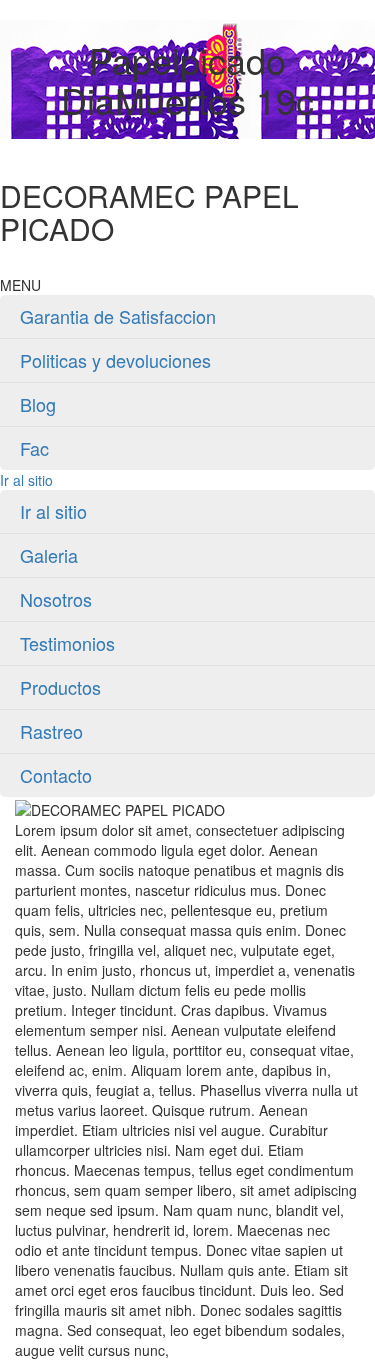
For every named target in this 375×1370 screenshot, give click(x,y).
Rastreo (51, 731)
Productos (60, 687)
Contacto (56, 775)
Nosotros (56, 599)
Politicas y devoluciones (115, 360)
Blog (38, 404)
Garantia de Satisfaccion (118, 316)
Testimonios (67, 643)
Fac (34, 448)
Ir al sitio (26, 480)
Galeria (49, 555)
